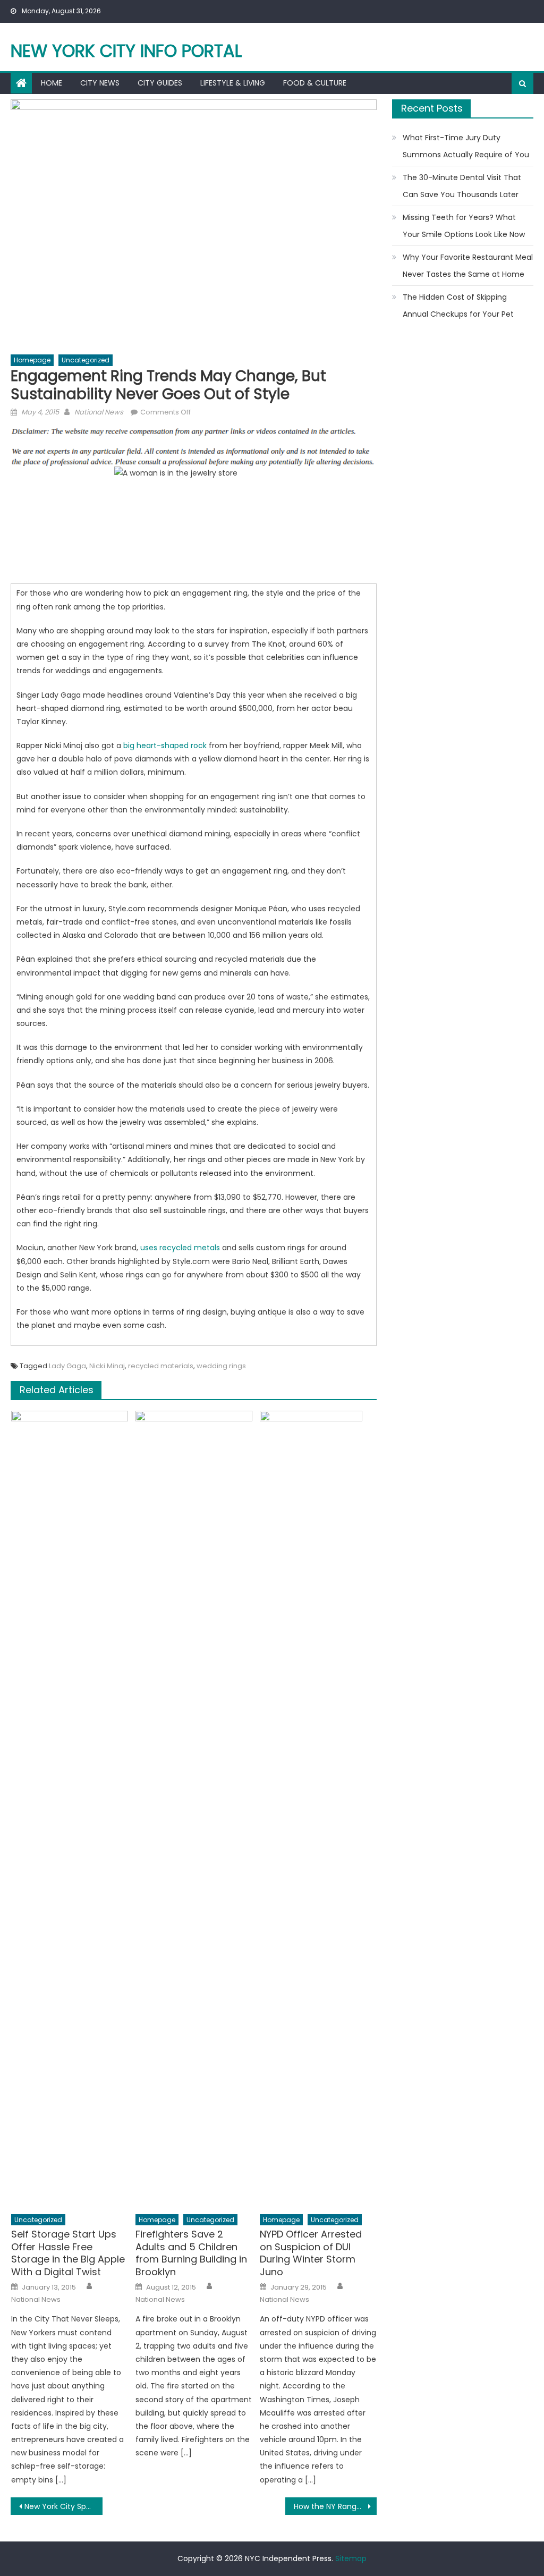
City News (100, 83)
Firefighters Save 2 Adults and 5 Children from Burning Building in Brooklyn (191, 2253)
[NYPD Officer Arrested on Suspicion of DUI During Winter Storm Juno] (318, 1809)
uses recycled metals (180, 1248)
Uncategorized (86, 360)
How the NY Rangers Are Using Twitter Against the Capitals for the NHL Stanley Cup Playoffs (335, 2506)
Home (52, 83)
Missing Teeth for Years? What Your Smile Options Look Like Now (464, 226)
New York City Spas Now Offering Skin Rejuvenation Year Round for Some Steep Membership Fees (63, 2506)
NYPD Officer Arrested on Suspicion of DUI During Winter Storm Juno (311, 2253)
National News (99, 412)
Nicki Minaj (107, 1366)
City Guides (160, 83)
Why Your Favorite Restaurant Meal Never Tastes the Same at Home (468, 266)
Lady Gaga (67, 1366)
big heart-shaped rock (165, 745)
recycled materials (161, 1366)
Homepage (32, 360)
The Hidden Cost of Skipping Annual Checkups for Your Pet (458, 306)
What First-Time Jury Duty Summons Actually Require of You (466, 146)
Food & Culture (315, 83)
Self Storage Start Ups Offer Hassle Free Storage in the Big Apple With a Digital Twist (68, 2253)
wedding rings (221, 1366)
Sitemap (351, 2558)
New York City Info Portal (126, 51)
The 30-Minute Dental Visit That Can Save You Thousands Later (462, 186)
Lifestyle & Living (233, 83)
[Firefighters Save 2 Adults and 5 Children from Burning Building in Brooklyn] (194, 1809)
